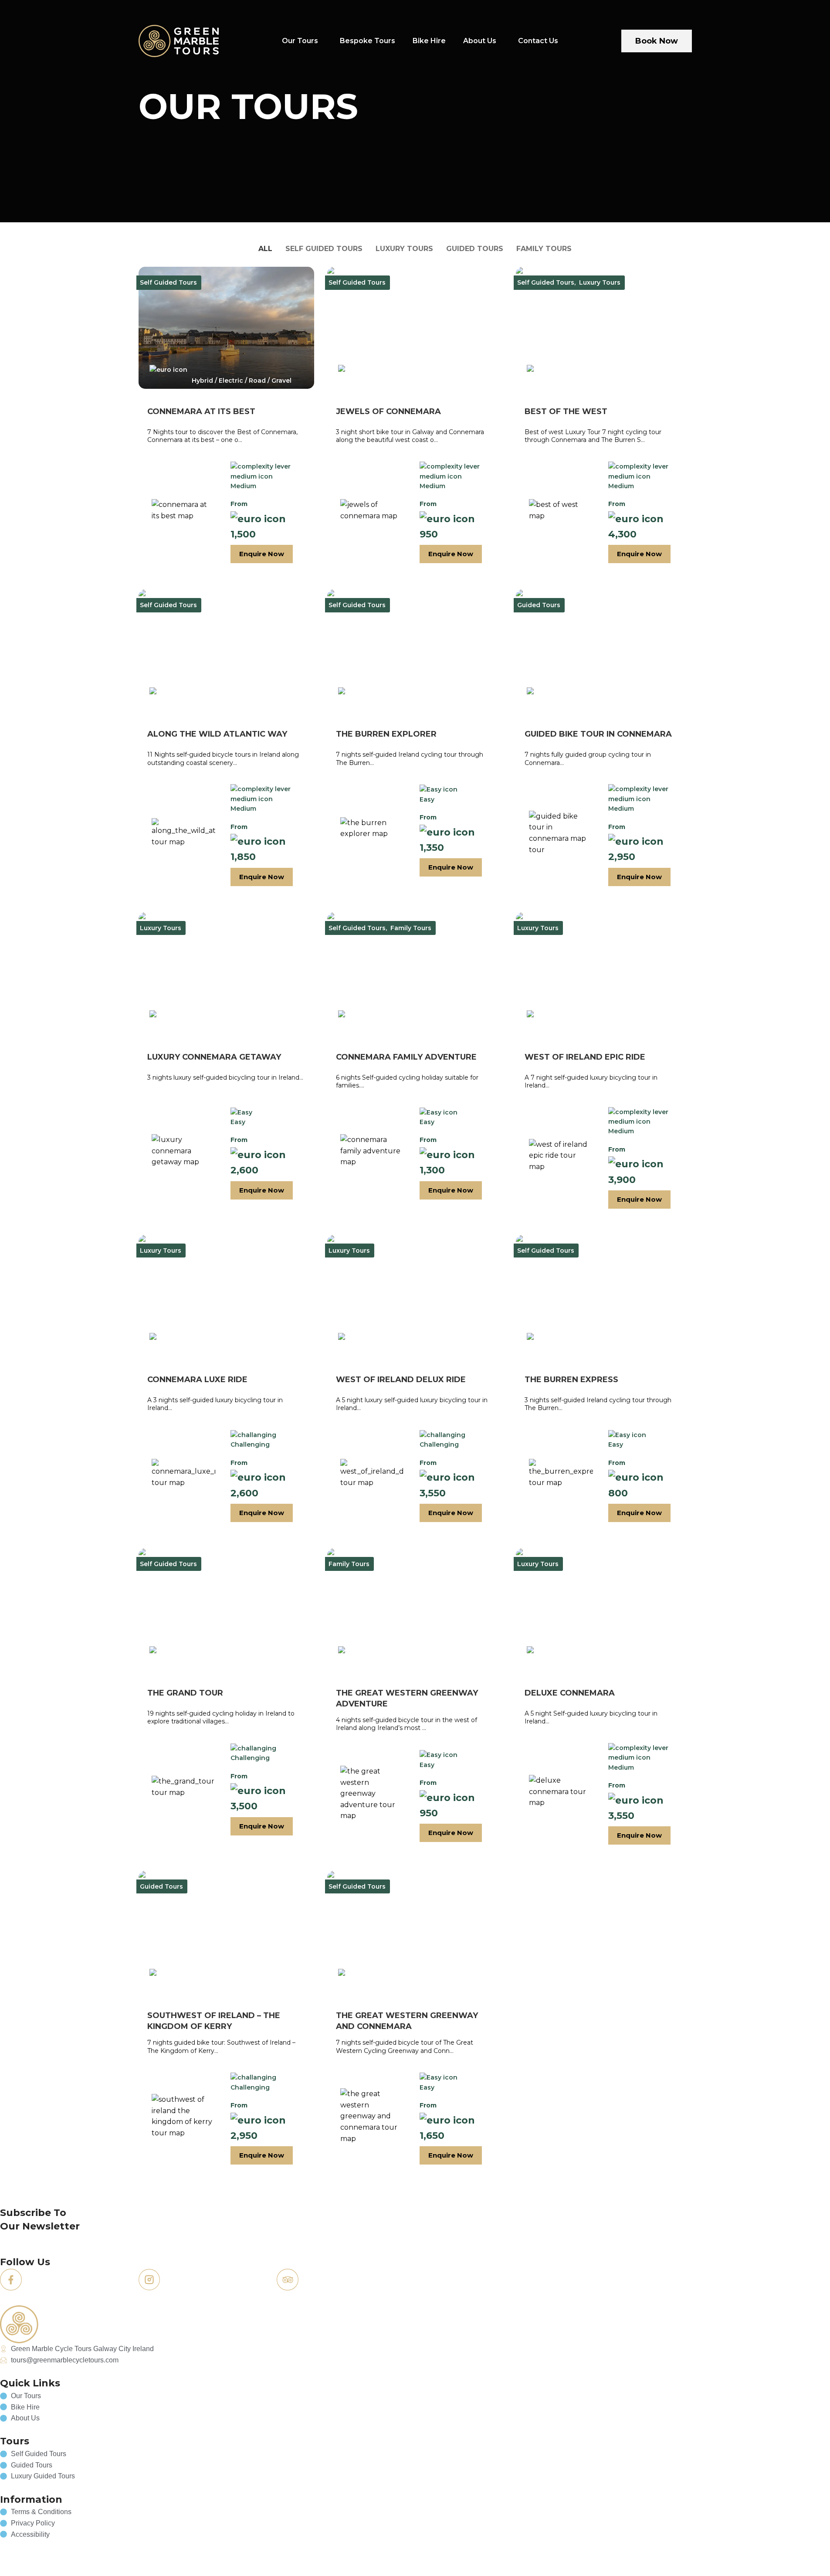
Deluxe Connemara (570, 1693)
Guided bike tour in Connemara (598, 734)
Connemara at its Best (201, 411)
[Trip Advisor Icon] (288, 2280)
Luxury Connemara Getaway (214, 1057)
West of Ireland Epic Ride (585, 1057)
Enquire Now (262, 554)
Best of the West (566, 411)
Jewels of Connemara (388, 411)
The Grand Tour (185, 1693)
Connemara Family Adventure (406, 1057)
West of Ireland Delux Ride (401, 1380)
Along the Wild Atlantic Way (217, 734)
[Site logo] (179, 40)
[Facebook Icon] (11, 2280)
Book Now (657, 41)
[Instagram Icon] (149, 2280)
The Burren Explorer (386, 734)
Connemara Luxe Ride (197, 1380)
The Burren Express (571, 1380)
